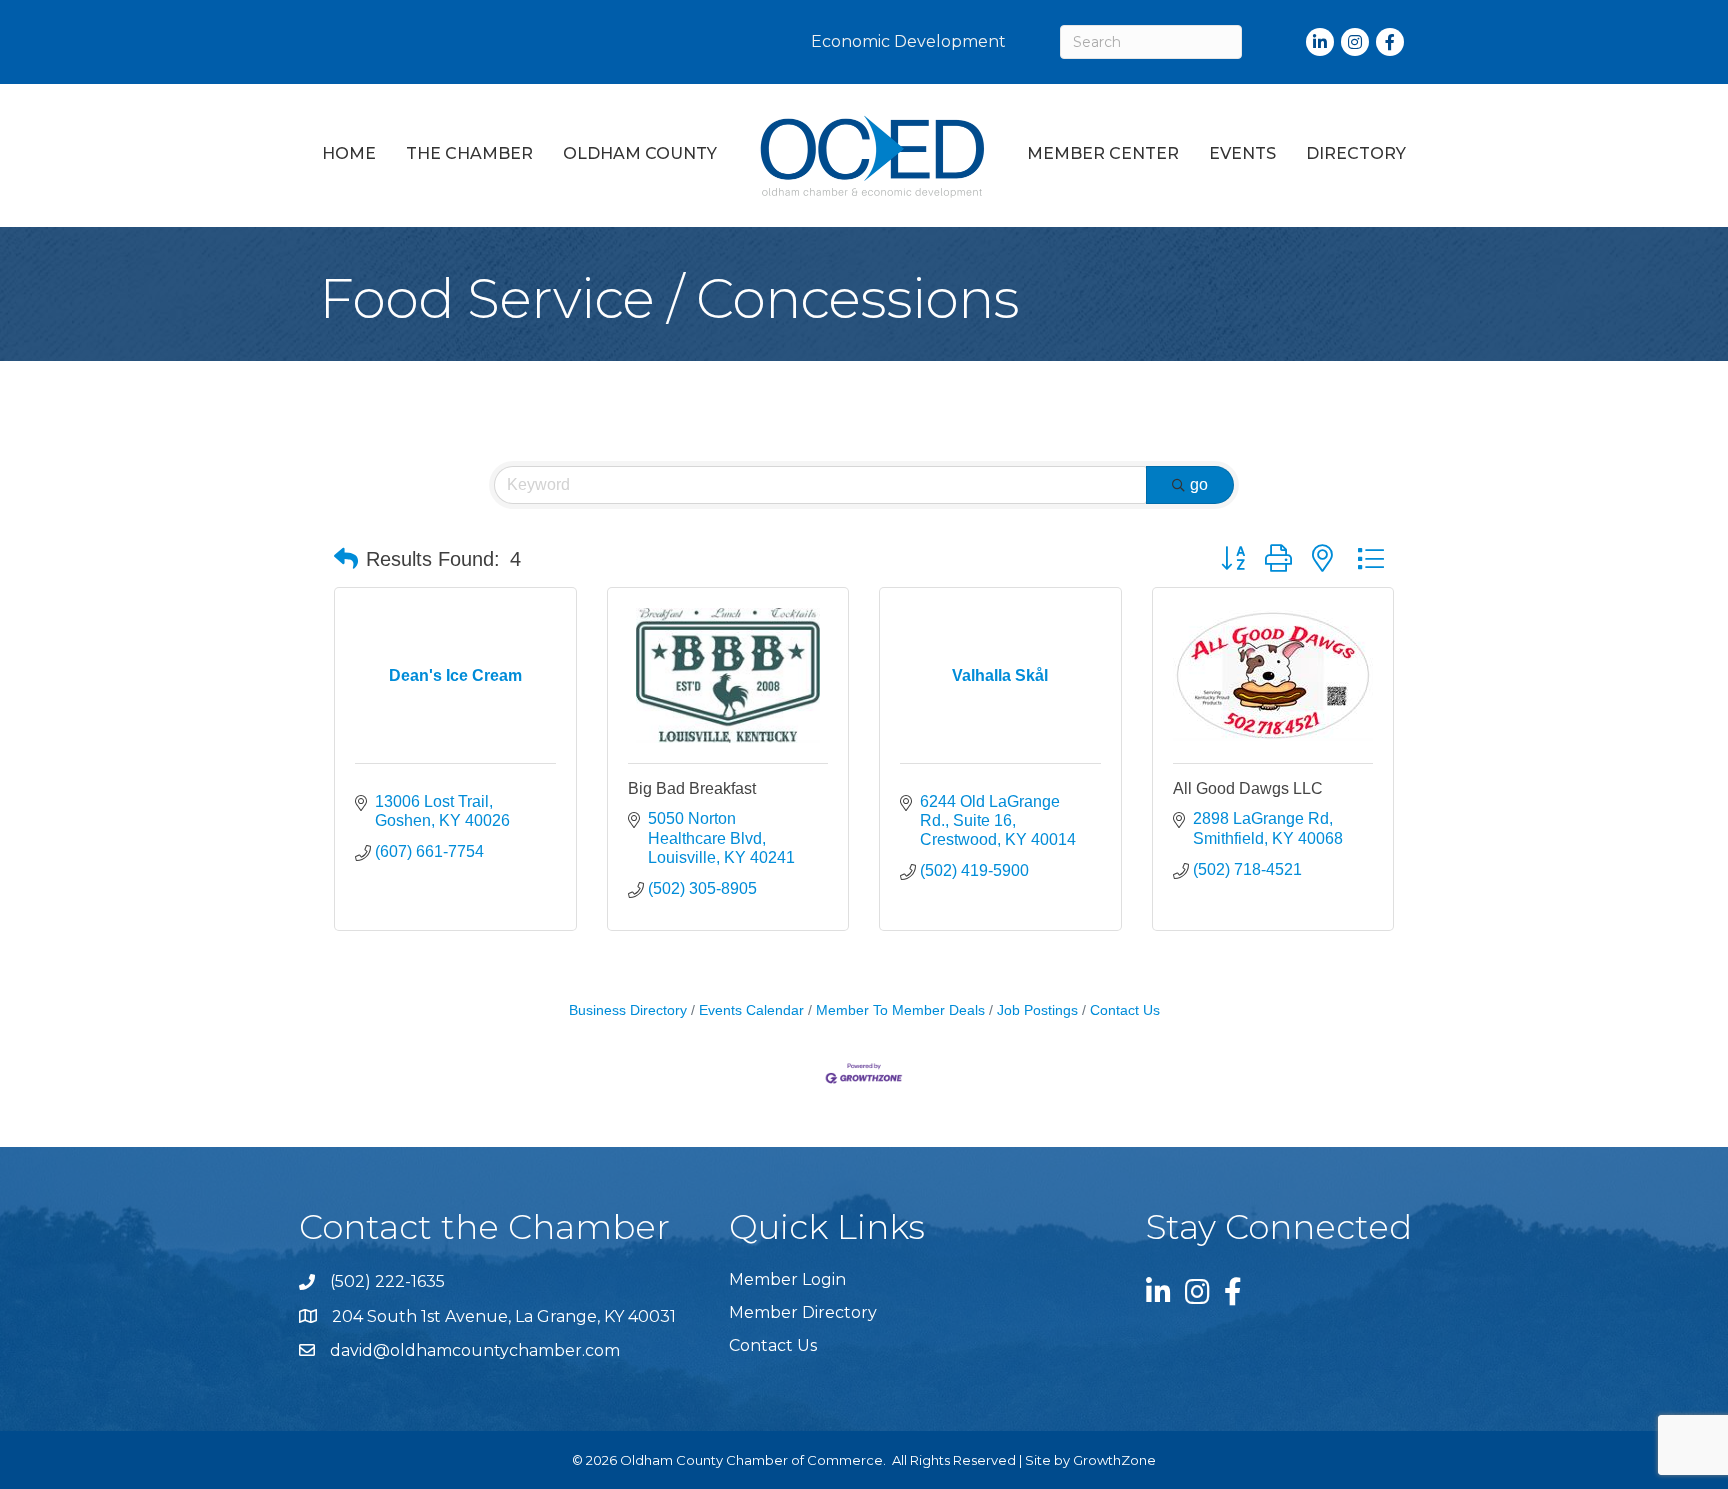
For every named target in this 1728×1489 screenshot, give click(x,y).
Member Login (787, 1279)
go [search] (1199, 484)
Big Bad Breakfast (692, 788)
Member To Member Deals (900, 1010)
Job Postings (1037, 1010)
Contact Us (1125, 1010)
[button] (346, 559)
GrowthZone (1114, 1460)
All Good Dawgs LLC (1248, 788)
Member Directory (803, 1312)
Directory (1356, 153)
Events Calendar (751, 1010)
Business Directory (628, 1010)
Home (349, 153)
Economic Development (908, 41)
